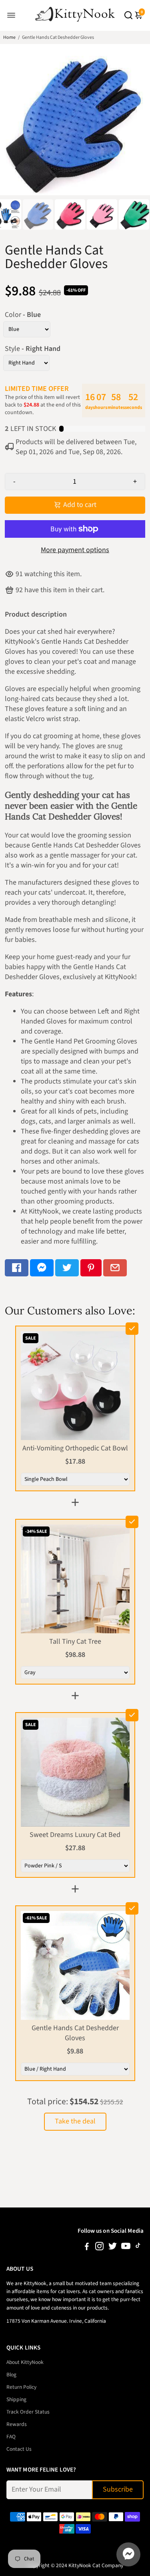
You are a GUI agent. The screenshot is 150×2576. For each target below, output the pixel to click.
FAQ (11, 2437)
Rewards (17, 2424)
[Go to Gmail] (115, 1268)
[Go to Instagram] (99, 2248)
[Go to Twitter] (67, 1268)
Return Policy (21, 2387)
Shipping (16, 2399)
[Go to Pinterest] (91, 1268)
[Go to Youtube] (126, 2248)
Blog (11, 2375)
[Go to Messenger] (42, 1268)
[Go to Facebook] (17, 1268)
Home (9, 37)
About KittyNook (25, 2362)
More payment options (75, 550)
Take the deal (75, 2121)
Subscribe (118, 2489)
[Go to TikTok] (138, 2248)
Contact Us (19, 2449)
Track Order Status (28, 2412)
